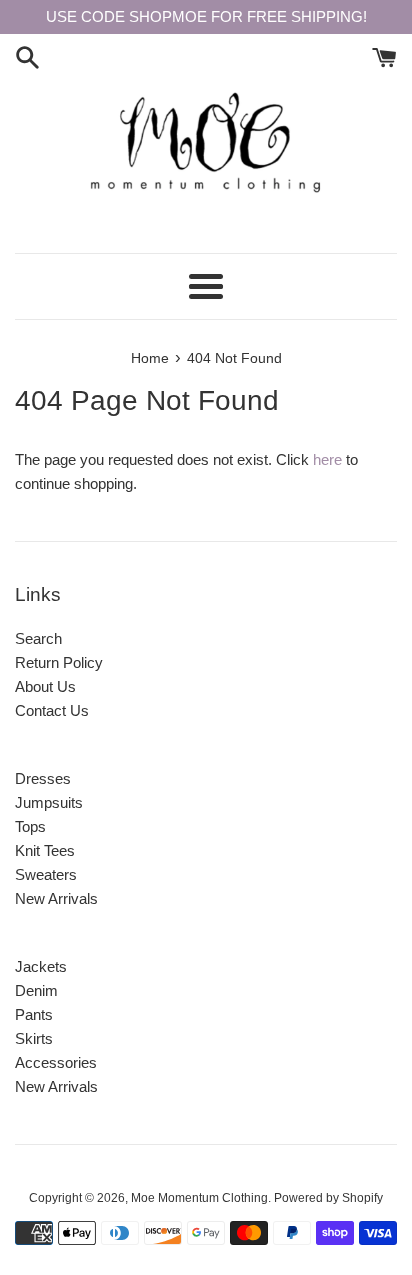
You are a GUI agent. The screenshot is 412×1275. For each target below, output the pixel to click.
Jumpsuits (49, 802)
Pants (34, 1014)
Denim (36, 990)
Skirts (34, 1038)
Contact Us (52, 710)
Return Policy (59, 662)
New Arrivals (56, 898)
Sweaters (46, 874)
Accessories (56, 1062)
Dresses (43, 778)
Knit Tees (45, 850)
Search (38, 638)
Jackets (41, 966)
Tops (30, 826)
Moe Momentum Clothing (199, 1198)
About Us (45, 686)
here (327, 459)
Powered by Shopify (328, 1198)
